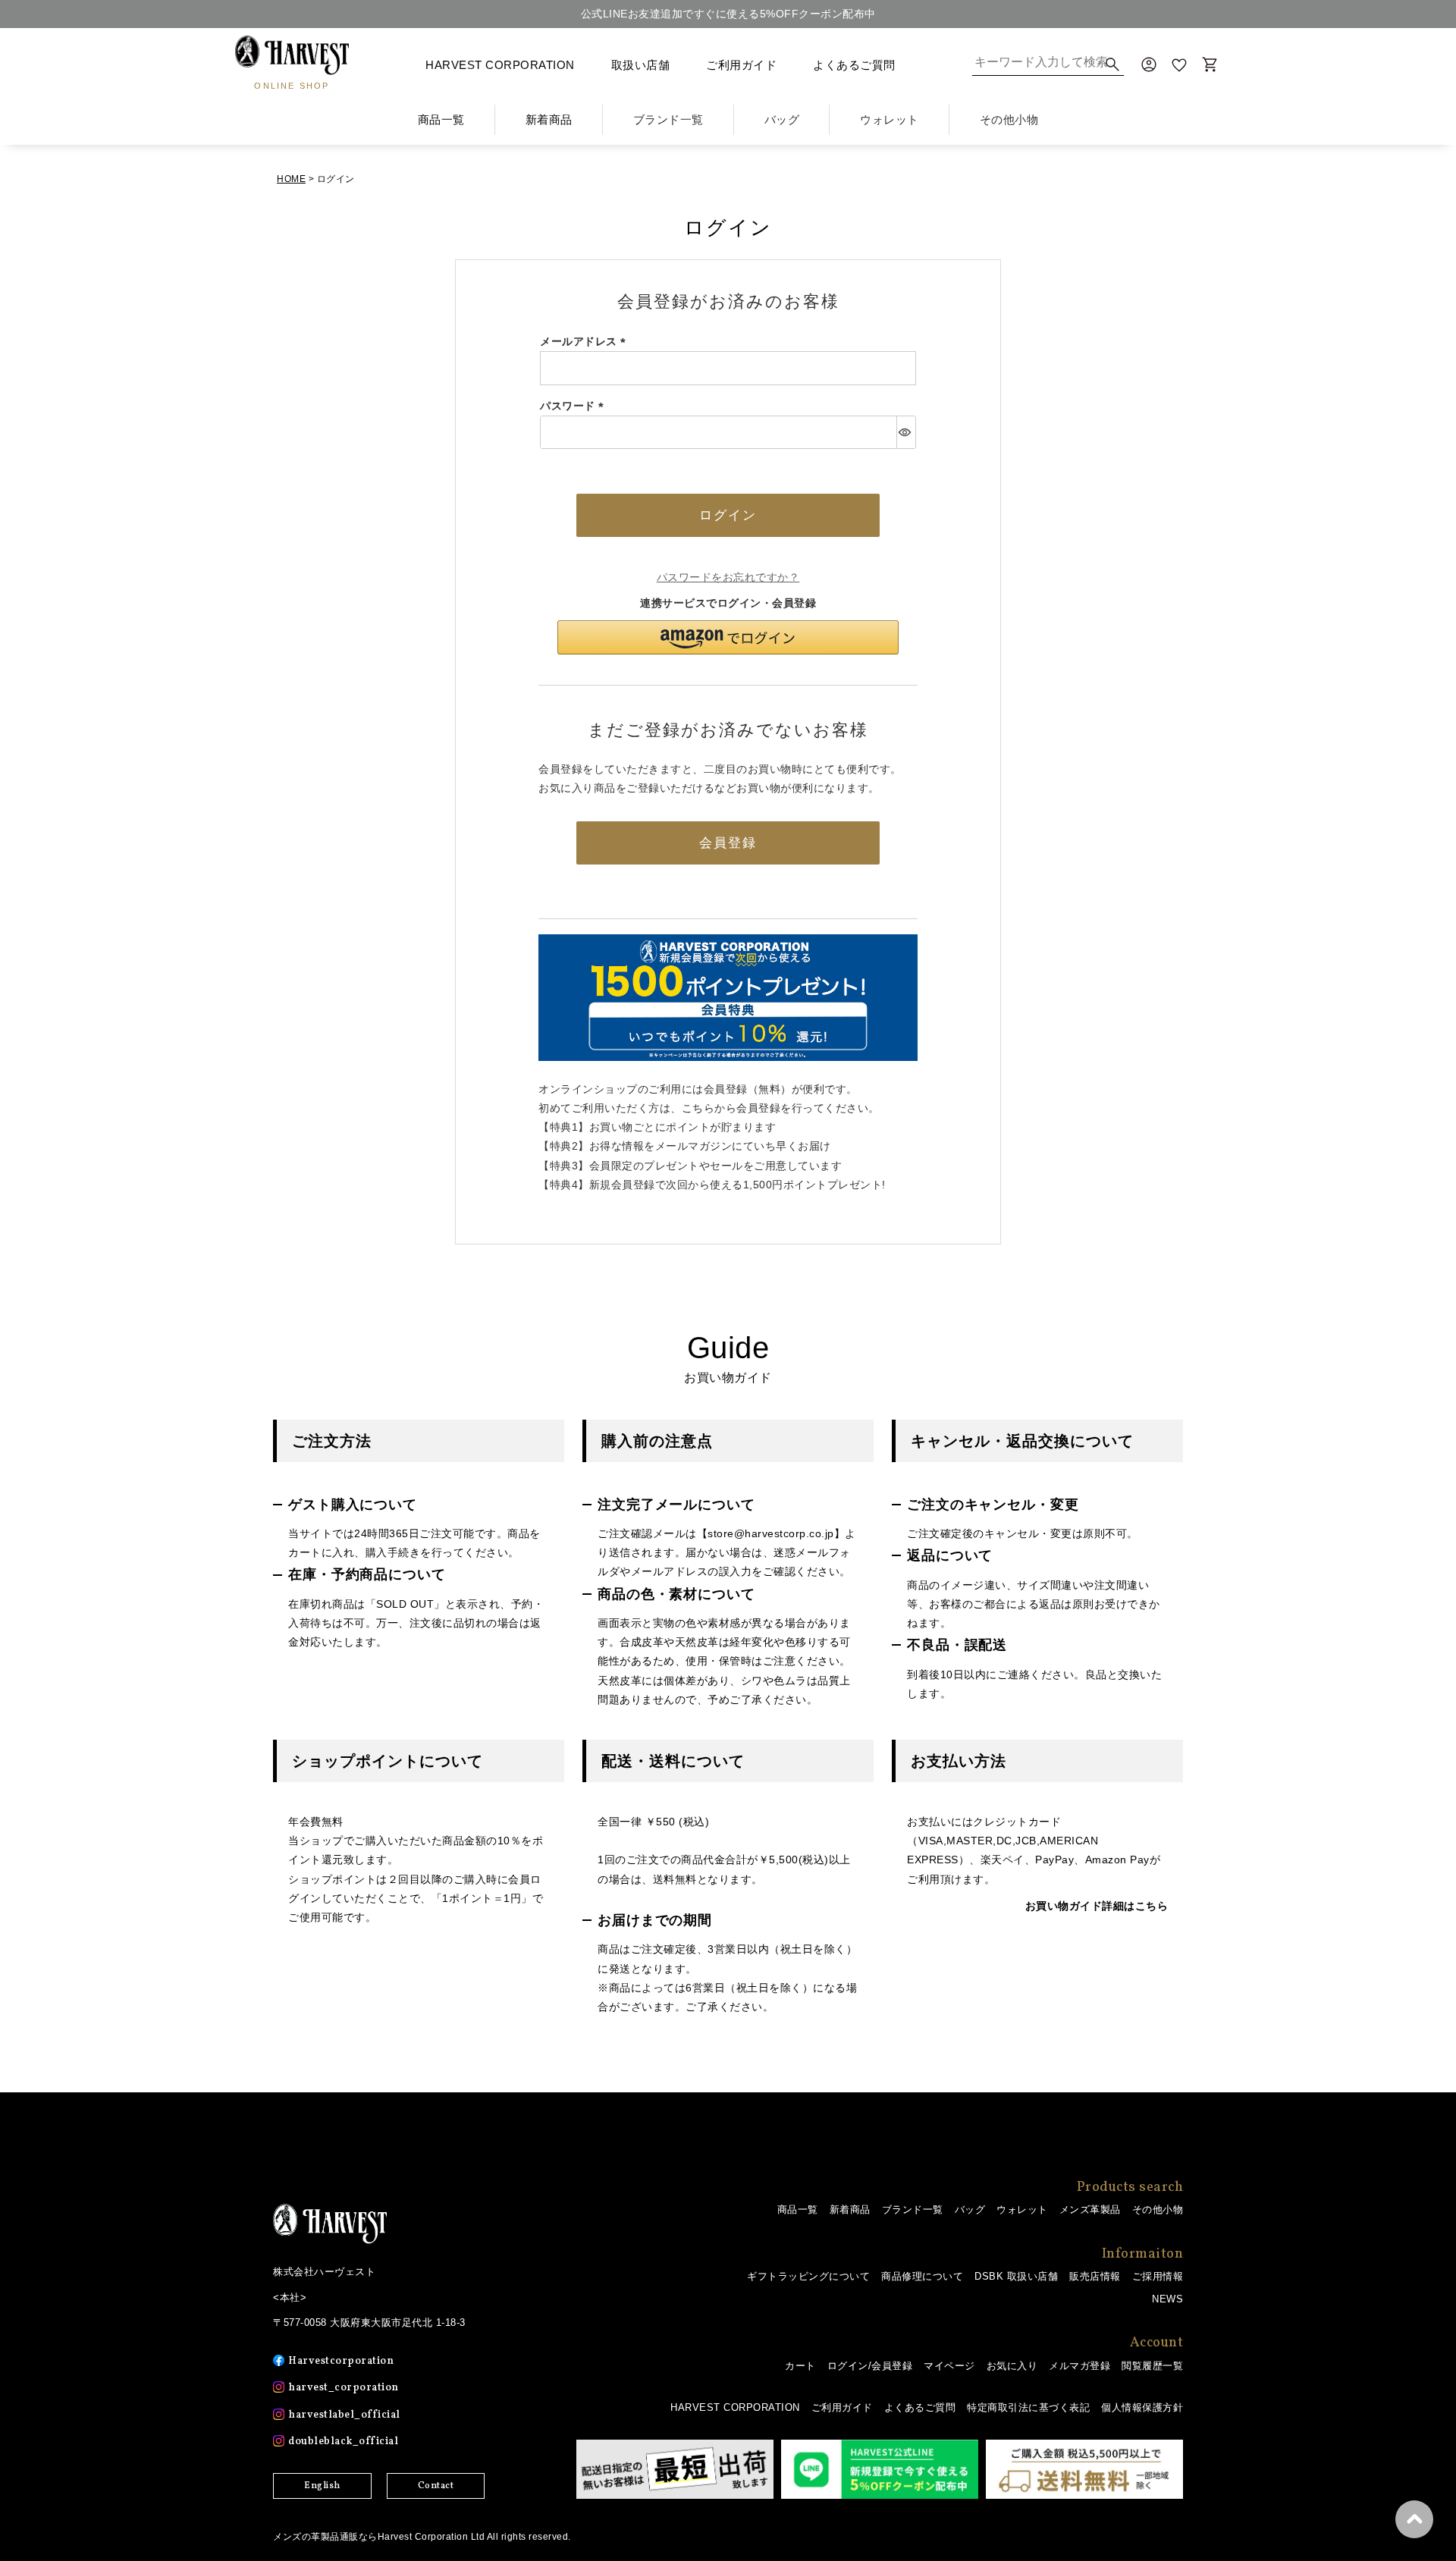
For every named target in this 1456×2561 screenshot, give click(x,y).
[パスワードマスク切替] (906, 432)
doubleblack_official (343, 2442)
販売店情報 (1095, 2276)
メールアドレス (585, 341)
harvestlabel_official (344, 2415)
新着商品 (549, 119)
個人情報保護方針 (1142, 2407)
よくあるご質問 (854, 65)
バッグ (970, 2209)
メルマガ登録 (1079, 2366)
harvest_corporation (344, 2388)
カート (800, 2366)
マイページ (949, 2366)
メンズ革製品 (1090, 2209)
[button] (728, 637)
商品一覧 (441, 119)
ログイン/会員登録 (870, 2366)
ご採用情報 (1158, 2276)
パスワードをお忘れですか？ (728, 577)
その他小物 (1158, 2209)
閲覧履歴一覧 (1152, 2366)
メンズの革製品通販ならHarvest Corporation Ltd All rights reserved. (422, 2537)
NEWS (1167, 2299)
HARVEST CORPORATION (500, 65)
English (322, 2486)
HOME (291, 179)
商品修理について (922, 2276)
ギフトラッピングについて (808, 2276)
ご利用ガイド (741, 65)
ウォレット (1022, 2209)
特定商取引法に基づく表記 (1028, 2407)
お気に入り (1012, 2366)
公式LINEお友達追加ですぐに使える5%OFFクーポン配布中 (728, 14)
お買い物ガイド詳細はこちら (1097, 1906)
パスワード (574, 406)
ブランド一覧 (913, 2209)
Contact (436, 2486)
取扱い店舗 (641, 65)
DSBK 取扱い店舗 (1016, 2276)
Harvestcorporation (341, 2361)
